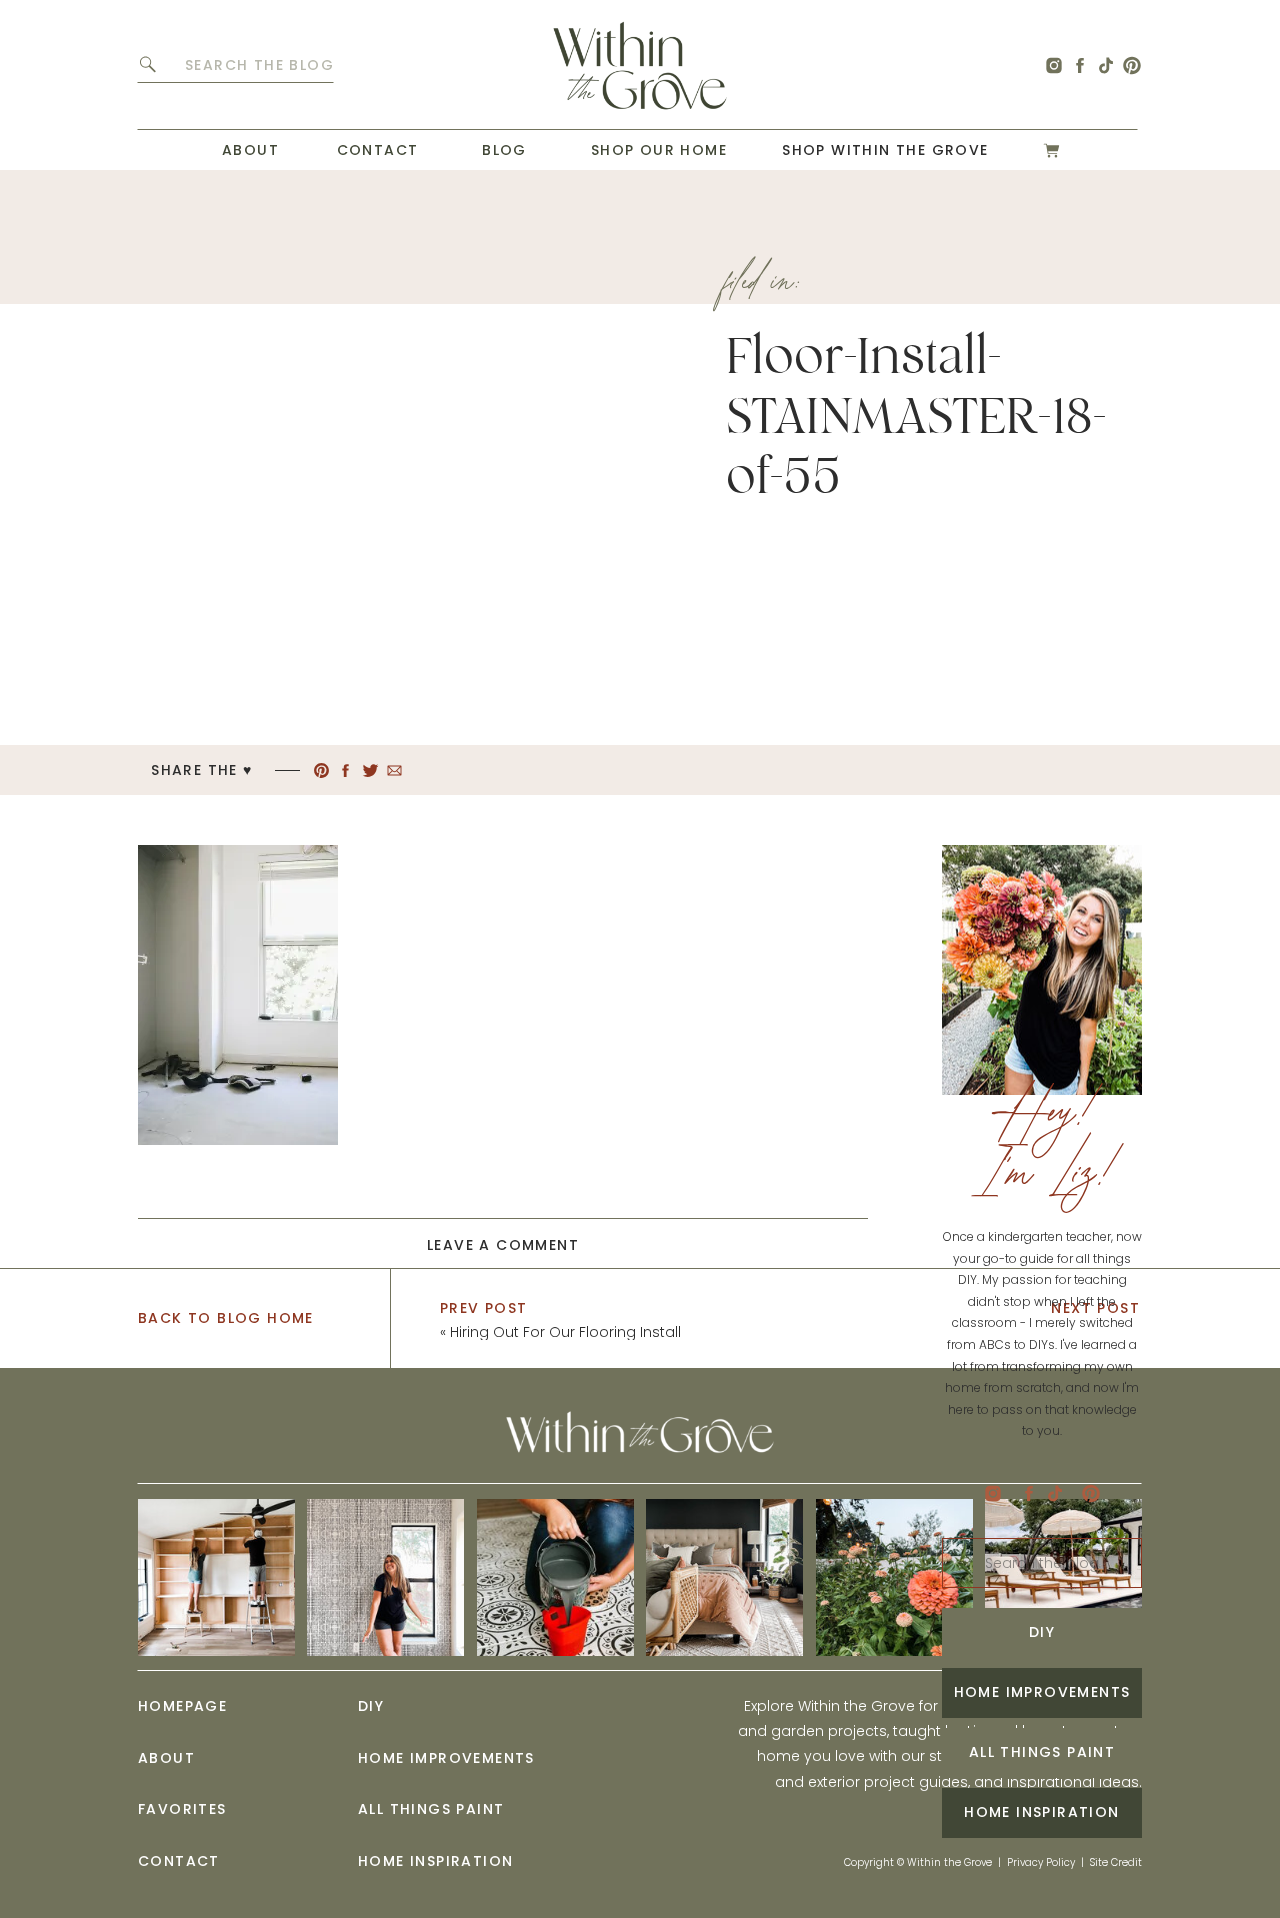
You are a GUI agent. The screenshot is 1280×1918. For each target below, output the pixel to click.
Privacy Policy (1041, 1862)
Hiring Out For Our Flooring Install (565, 1332)
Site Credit (1116, 1862)
